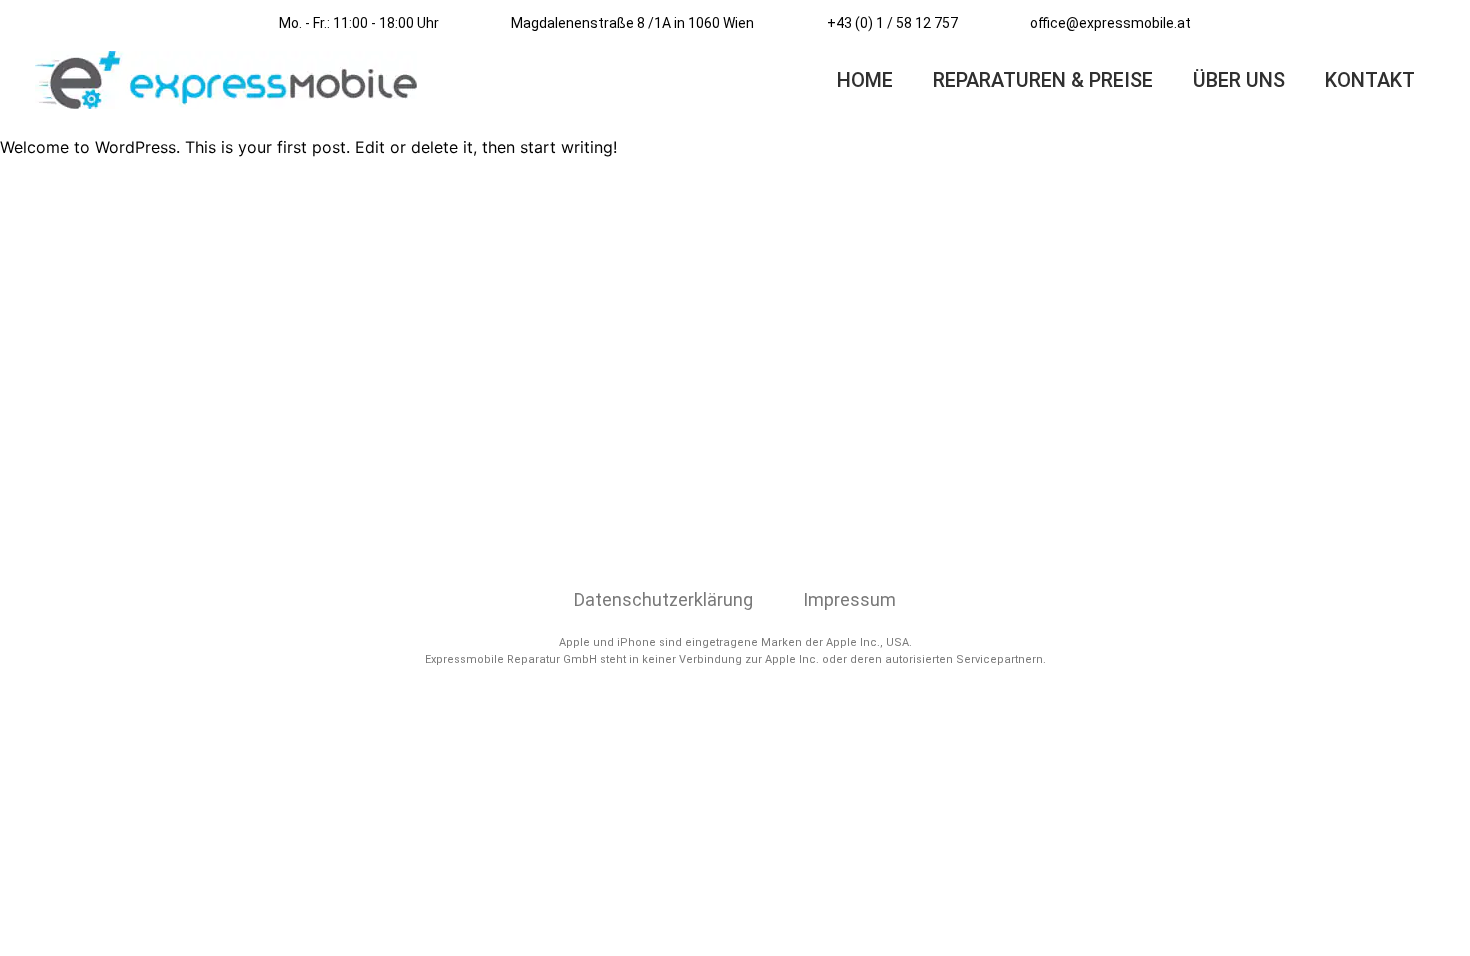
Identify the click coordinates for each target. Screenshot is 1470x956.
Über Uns (1239, 80)
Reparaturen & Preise (1043, 80)
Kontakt (1370, 80)
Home (865, 80)
